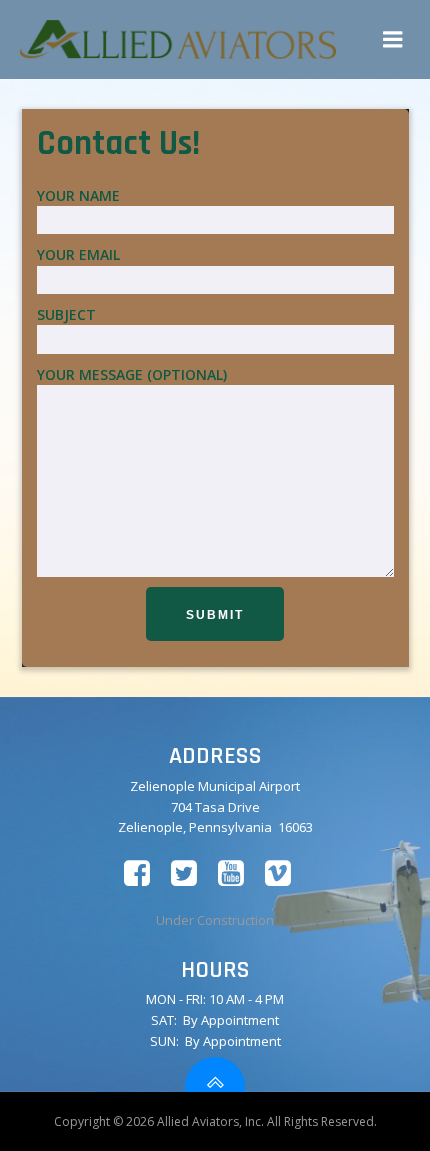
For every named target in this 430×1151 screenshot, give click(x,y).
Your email (78, 254)
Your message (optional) (132, 374)
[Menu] (393, 40)
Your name (78, 195)
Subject (66, 314)
